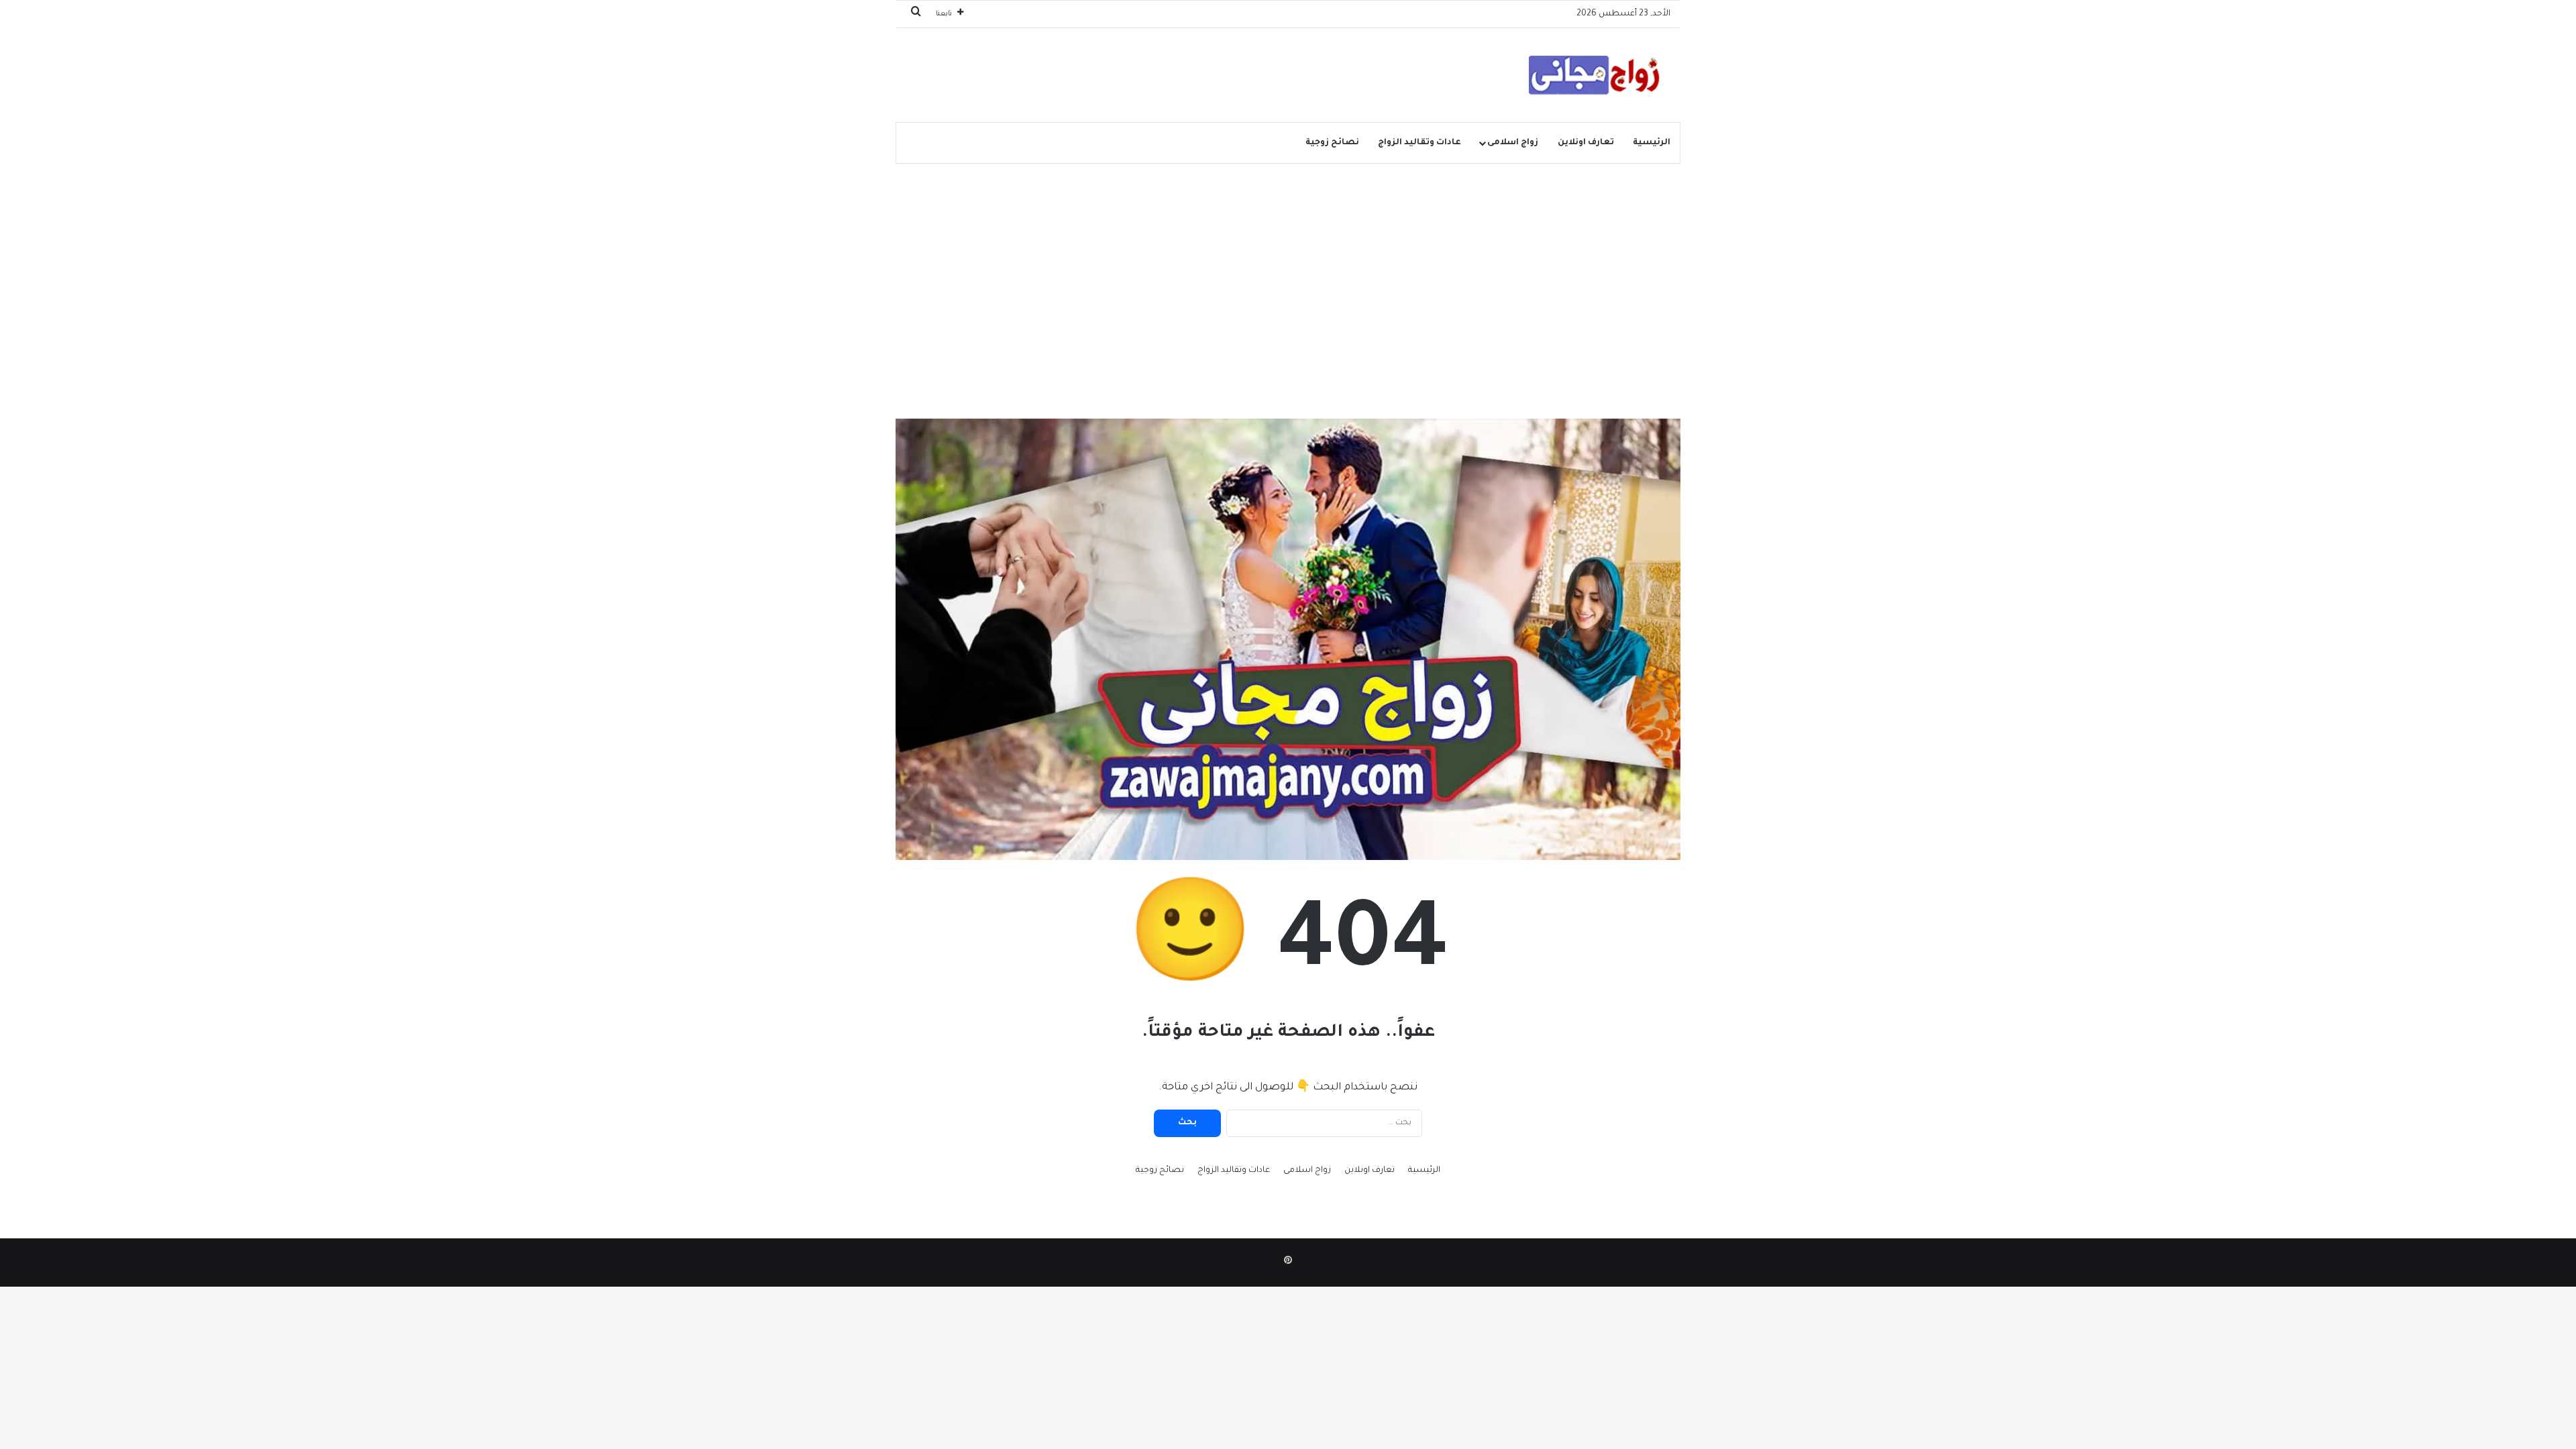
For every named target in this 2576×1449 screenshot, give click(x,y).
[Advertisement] (1288, 271)
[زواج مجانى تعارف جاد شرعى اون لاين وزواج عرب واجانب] (1590, 75)
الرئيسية (1652, 143)
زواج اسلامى (1513, 143)
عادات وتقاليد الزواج (1419, 143)
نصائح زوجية (1332, 143)
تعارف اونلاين (1586, 143)
